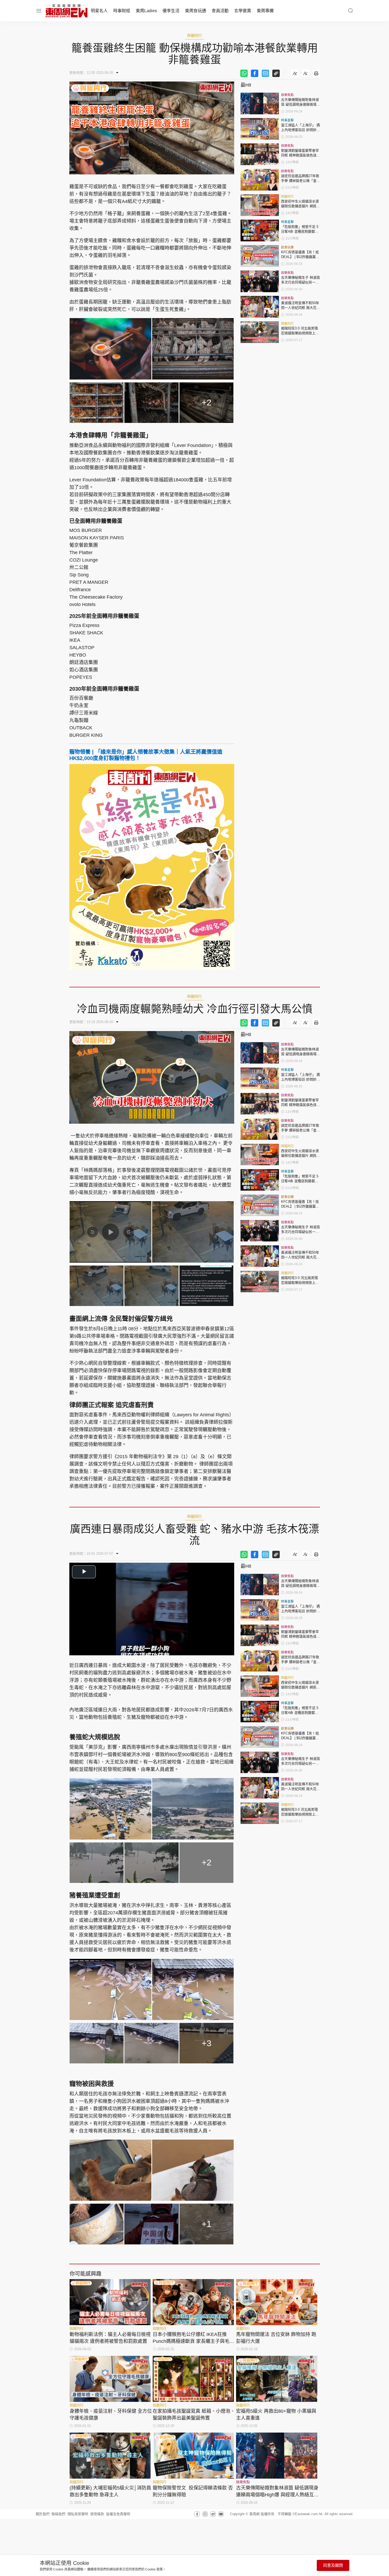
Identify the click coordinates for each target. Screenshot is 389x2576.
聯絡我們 (58, 2514)
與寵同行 (195, 35)
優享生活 (171, 11)
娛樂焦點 (287, 95)
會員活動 (220, 11)
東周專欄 (265, 11)
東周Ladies (146, 11)
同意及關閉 (333, 2565)
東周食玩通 (196, 11)
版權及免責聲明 (118, 2514)
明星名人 (99, 11)
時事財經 (122, 11)
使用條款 (97, 2514)
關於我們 (43, 2514)
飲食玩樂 (287, 247)
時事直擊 (287, 120)
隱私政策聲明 (78, 2514)
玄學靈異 (243, 11)
